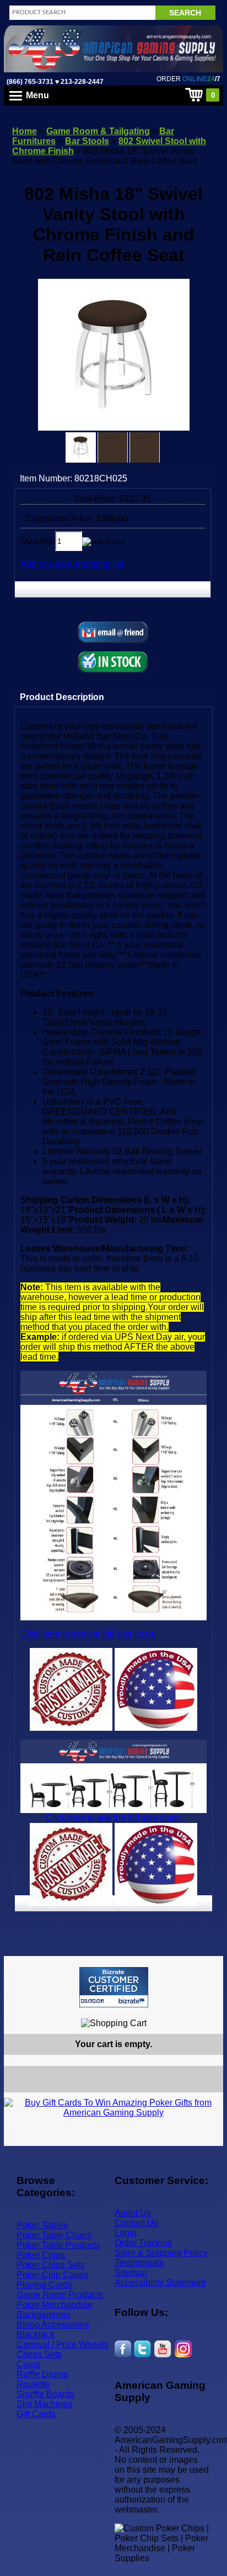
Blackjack (36, 2334)
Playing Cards (44, 2285)
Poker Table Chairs (54, 2235)
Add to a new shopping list (72, 564)
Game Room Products (60, 2295)
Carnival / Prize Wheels (63, 2344)
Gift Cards (36, 2414)
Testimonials (139, 2263)
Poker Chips (41, 2255)
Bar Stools (87, 141)
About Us (133, 2213)
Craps (28, 2364)
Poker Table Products (58, 2245)
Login (126, 2233)
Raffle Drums (42, 2374)
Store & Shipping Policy (161, 2253)
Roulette (33, 2384)
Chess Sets (39, 2354)
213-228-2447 (81, 82)
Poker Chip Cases (52, 2275)
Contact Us (136, 2223)
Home (25, 131)
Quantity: (38, 541)
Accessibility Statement (160, 2283)
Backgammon (44, 2315)
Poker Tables (42, 2225)
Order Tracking (144, 2243)
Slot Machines (44, 2404)
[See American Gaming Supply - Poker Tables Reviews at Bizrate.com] (114, 1987)
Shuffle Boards (45, 2394)
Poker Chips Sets (51, 2265)
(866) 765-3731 (30, 82)
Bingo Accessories (53, 2325)
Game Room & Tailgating (98, 131)
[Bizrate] (208, 2012)
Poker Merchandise (55, 2305)
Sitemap (131, 2273)
